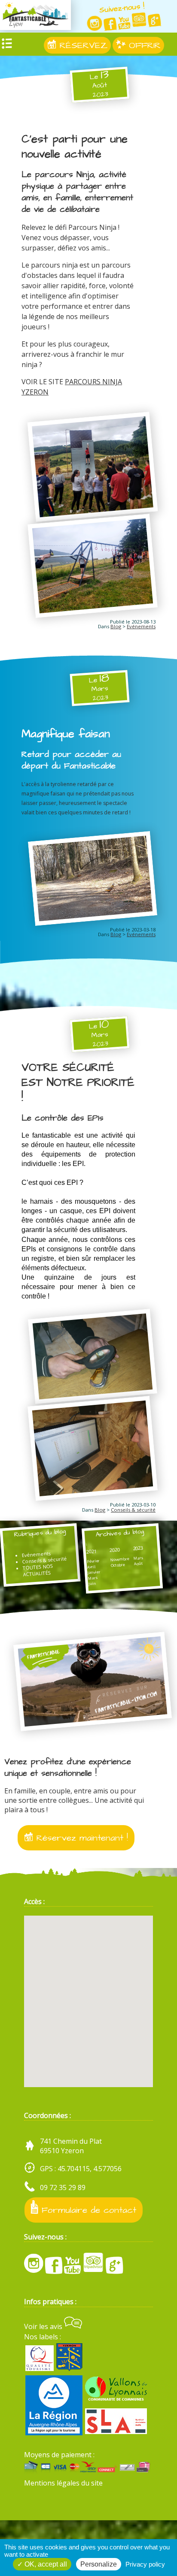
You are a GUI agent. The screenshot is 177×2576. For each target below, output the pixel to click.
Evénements (141, 626)
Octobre (118, 1565)
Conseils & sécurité (133, 1510)
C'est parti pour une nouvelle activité (75, 147)
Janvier (94, 1572)
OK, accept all (45, 2564)
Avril (92, 1567)
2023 (138, 1548)
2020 (115, 1550)
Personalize (99, 2564)
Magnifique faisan (66, 734)
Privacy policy (145, 2564)
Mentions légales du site (63, 2483)
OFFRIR (143, 45)
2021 (91, 1551)
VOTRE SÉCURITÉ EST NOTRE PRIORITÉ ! (78, 1083)
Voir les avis (44, 2326)
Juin (93, 1583)
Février (93, 1561)
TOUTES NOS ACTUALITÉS (38, 1570)
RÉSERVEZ (82, 45)
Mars (93, 1578)
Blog (116, 626)
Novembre (120, 1559)
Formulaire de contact (87, 2210)
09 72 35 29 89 (63, 2187)
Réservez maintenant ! (81, 1838)
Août (138, 1564)
